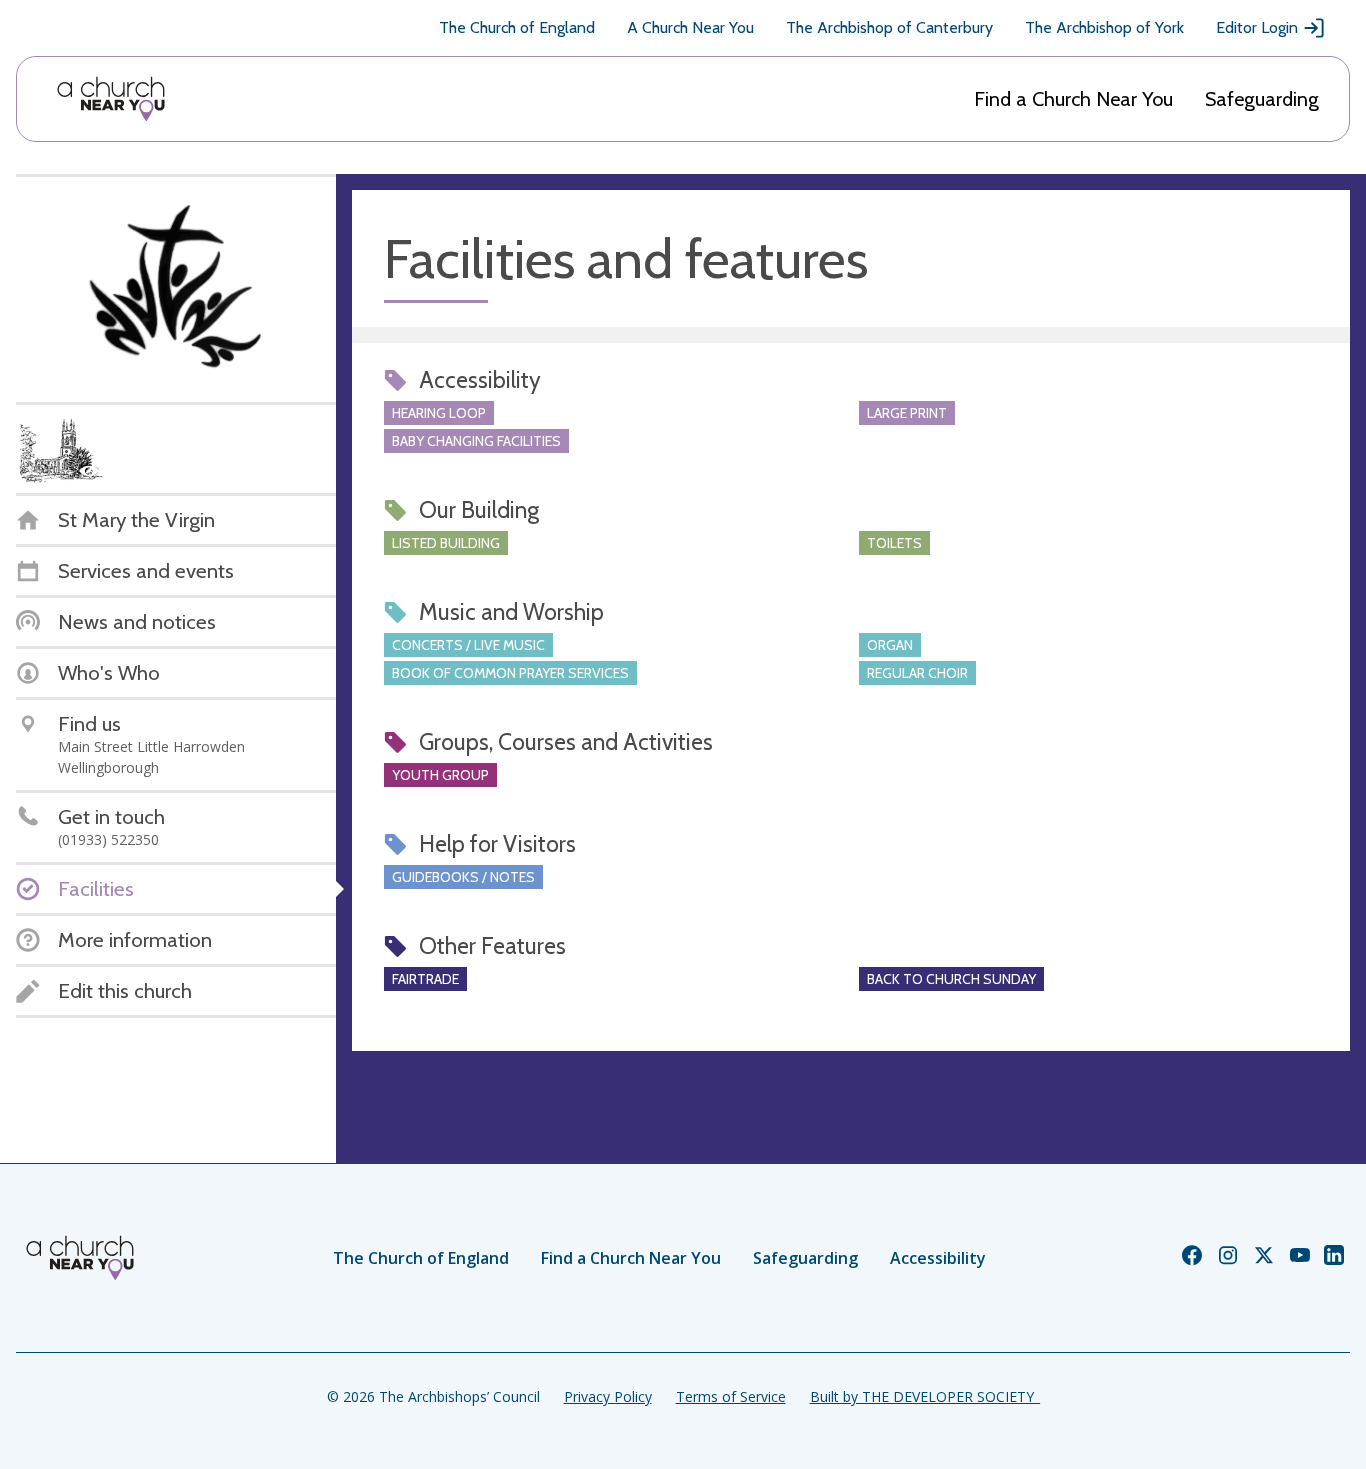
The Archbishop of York (1104, 27)
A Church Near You (690, 27)
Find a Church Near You (1073, 99)
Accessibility (938, 1258)
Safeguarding (1262, 99)
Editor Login (1257, 27)
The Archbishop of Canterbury (889, 27)
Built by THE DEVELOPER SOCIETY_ (925, 1396)
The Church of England (517, 27)
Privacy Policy (608, 1396)
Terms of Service (731, 1396)
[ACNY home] (111, 99)
